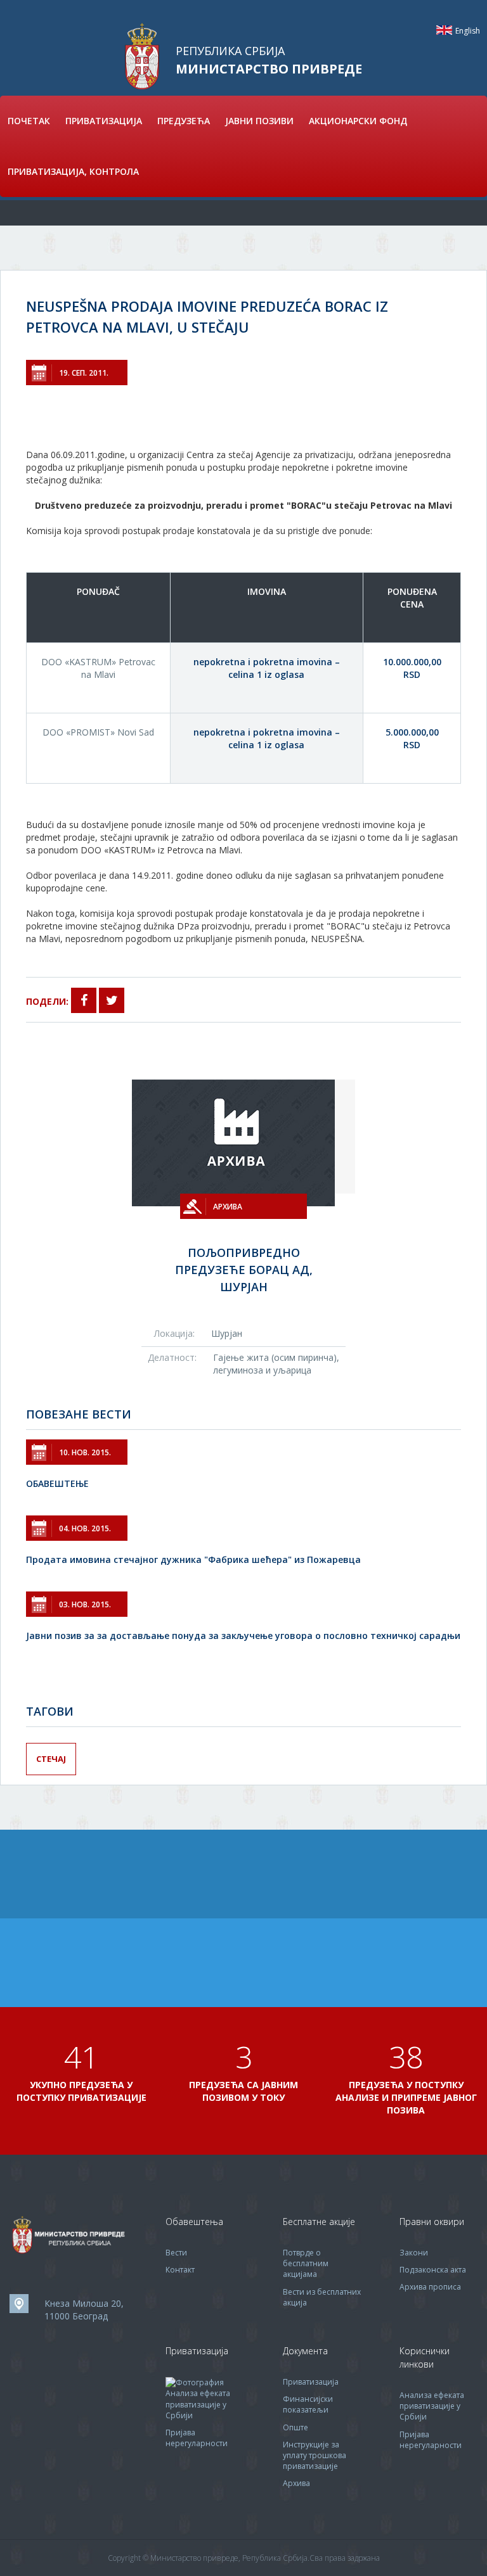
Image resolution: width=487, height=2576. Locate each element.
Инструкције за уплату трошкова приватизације (315, 2455)
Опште (295, 2427)
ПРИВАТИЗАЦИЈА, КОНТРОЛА (73, 171)
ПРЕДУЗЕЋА (184, 121)
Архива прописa (430, 2287)
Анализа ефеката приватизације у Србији (198, 2404)
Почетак (29, 121)
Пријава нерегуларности (197, 2438)
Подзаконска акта (433, 2270)
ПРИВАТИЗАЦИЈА (104, 121)
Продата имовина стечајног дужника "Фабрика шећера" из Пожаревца (193, 1559)
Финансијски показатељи (308, 2404)
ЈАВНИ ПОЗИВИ (259, 121)
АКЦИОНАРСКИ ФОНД (358, 121)
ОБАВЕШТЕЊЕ (57, 1483)
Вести (176, 2253)
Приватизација (311, 2382)
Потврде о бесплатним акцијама (306, 2263)
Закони (414, 2253)
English (444, 30)
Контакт (180, 2270)
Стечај (51, 1759)
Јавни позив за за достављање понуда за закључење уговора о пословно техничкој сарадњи (243, 1636)
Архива (296, 2483)
